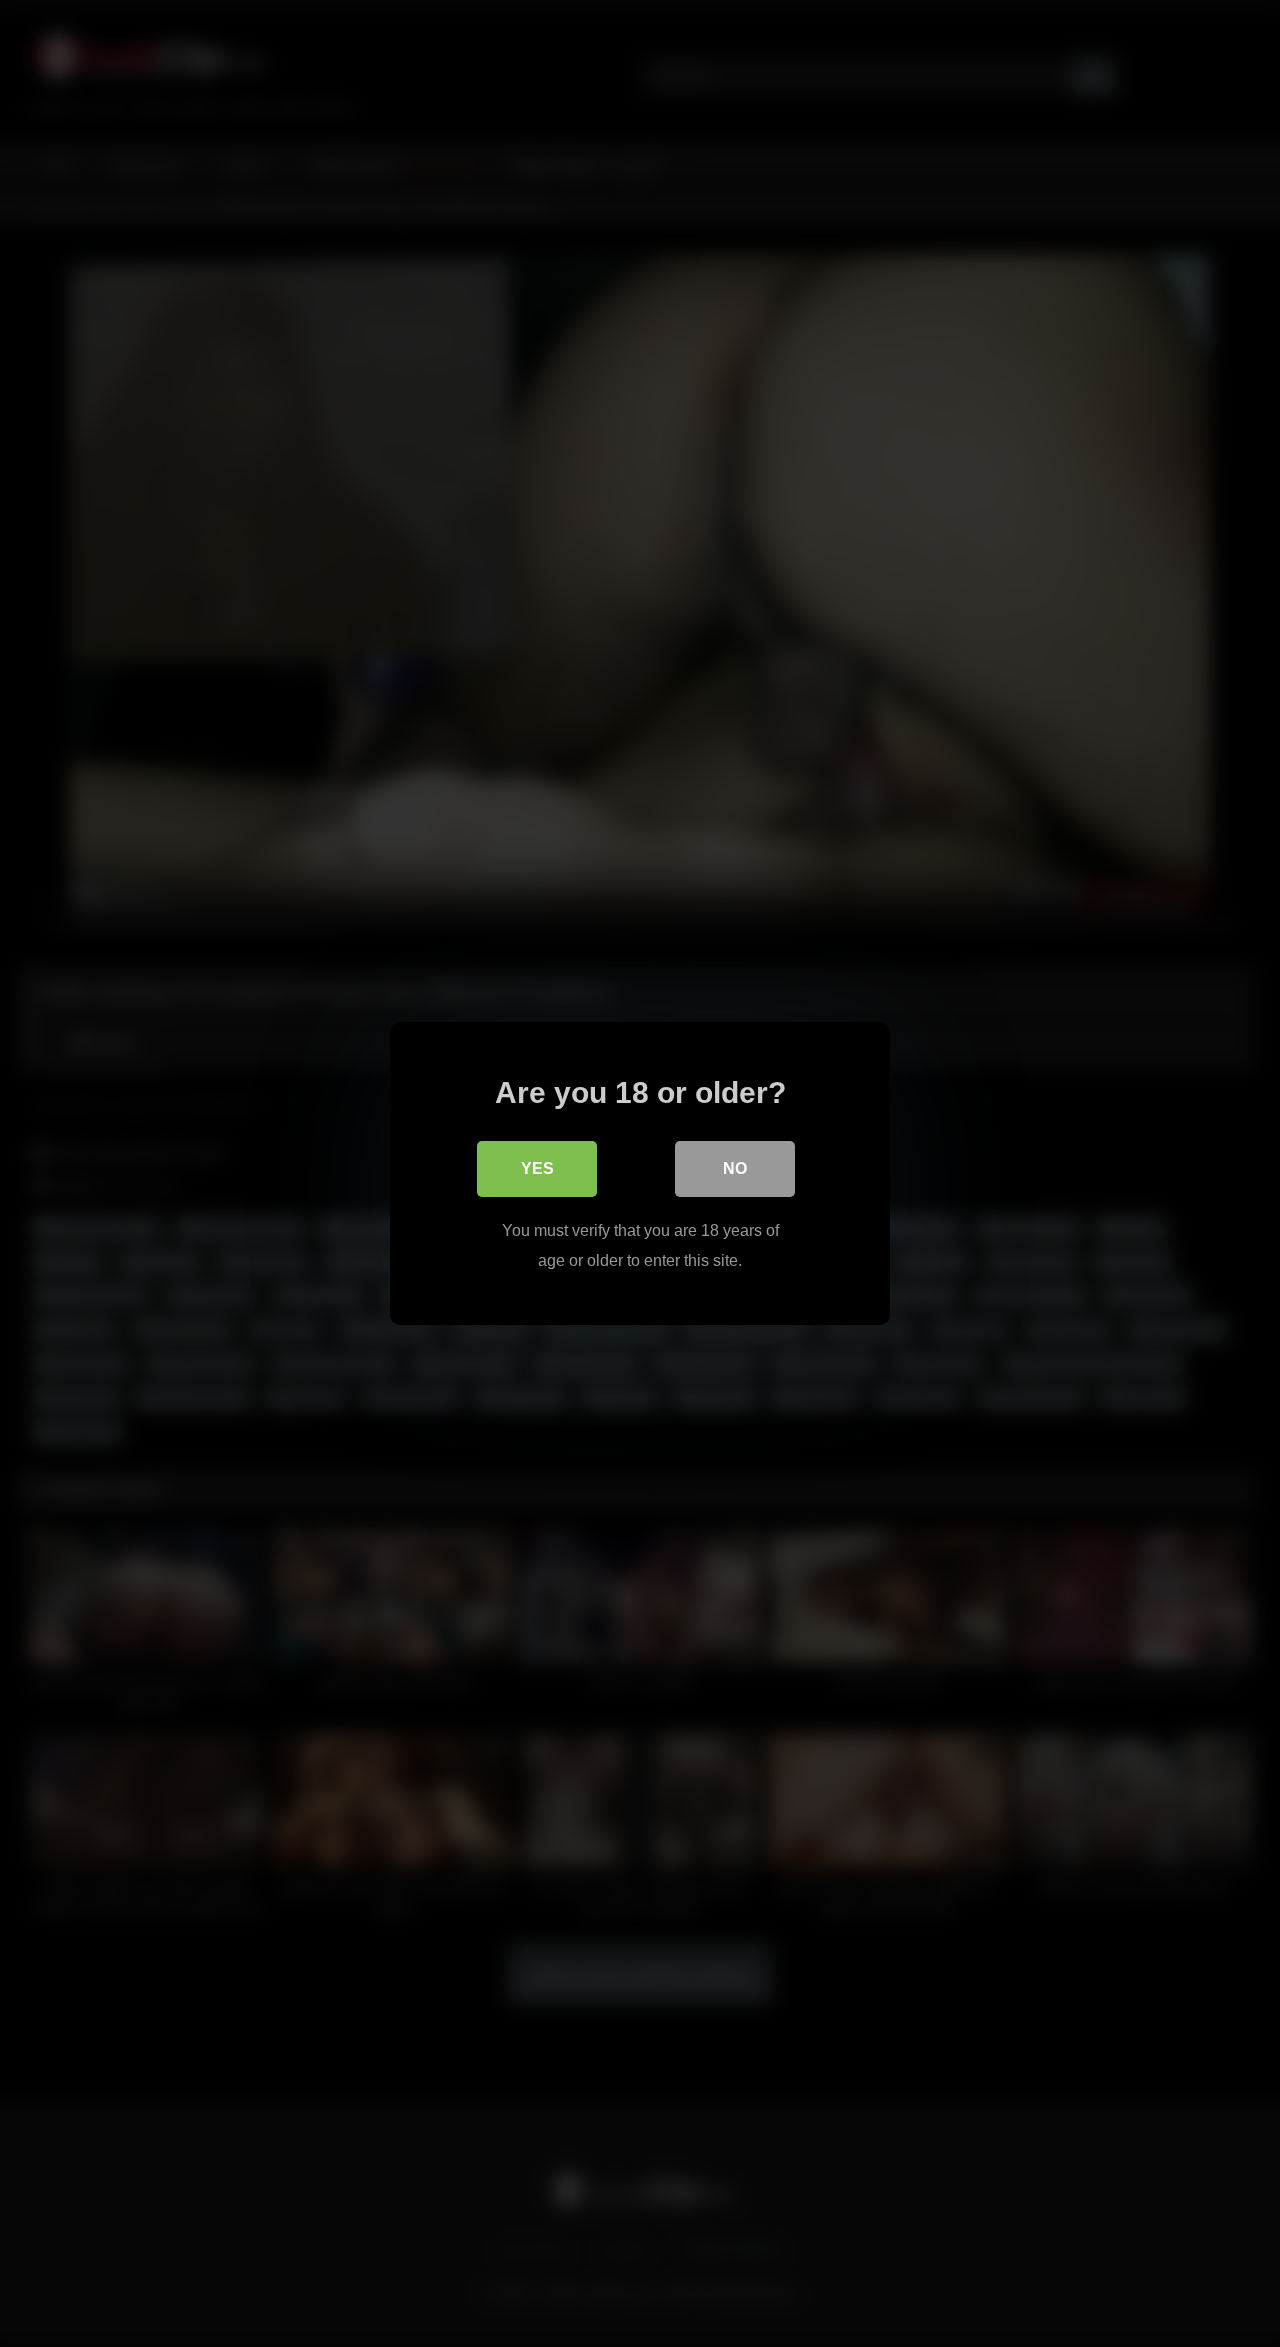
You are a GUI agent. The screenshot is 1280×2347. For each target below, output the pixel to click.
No (735, 1168)
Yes (537, 1168)
